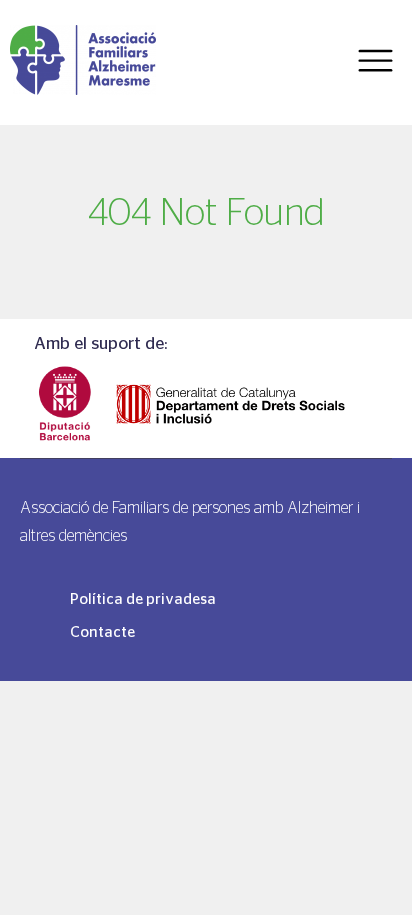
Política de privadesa (143, 598)
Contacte (102, 631)
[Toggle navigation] (375, 61)
